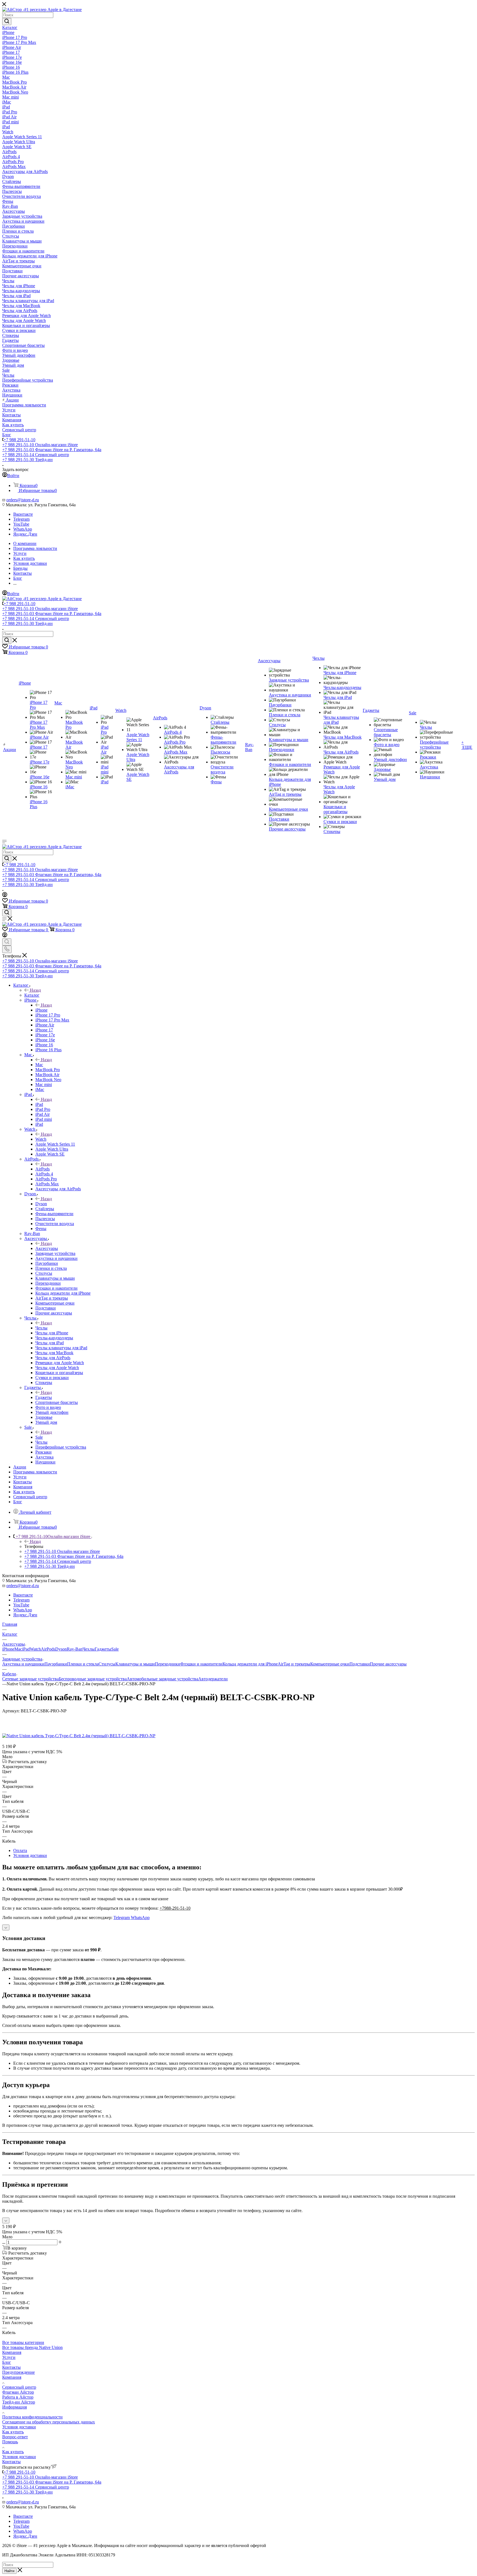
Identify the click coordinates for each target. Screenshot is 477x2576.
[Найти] (7, 22)
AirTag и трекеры (294, 1664)
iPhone (41, 1010)
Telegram (21, 519)
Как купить (13, 2432)
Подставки (360, 1664)
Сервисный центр (19, 2387)
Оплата (20, 1850)
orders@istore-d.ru (23, 500)
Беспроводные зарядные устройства (93, 1679)
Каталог (32, 995)
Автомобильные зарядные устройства (162, 1679)
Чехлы (41, 1328)
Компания (12, 2352)
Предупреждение (18, 2372)
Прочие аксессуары (388, 1664)
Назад (35, 990)
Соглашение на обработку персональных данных (49, 2422)
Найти (9, 2571)
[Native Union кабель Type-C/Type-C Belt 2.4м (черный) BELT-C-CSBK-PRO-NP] (79, 1736)
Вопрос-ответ (15, 2437)
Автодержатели (213, 1679)
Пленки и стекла (83, 1664)
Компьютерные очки (330, 1664)
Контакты (11, 2367)
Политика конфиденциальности (32, 2417)
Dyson (41, 1204)
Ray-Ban (75, 1649)
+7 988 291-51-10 (19, 440)
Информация (14, 2407)
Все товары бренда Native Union (32, 2347)
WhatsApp (23, 529)
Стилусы (107, 1664)
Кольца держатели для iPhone (250, 1664)
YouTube (21, 524)
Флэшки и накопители (201, 1664)
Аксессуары (47, 1248)
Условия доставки (30, 1855)
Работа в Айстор (18, 2397)
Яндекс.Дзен (25, 534)
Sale (39, 1437)
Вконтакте (23, 514)
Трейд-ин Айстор (19, 2402)
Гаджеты (44, 1397)
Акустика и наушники (23, 1664)
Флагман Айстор (18, 2392)
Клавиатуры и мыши (135, 1664)
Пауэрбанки (56, 1664)
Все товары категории (23, 2342)
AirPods (43, 1169)
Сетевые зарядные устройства (31, 1679)
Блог (7, 2362)
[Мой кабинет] (5, 896)
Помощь (10, 2442)
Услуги (9, 2357)
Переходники (168, 1664)
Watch (41, 1139)
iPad (39, 1104)
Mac (39, 1065)
